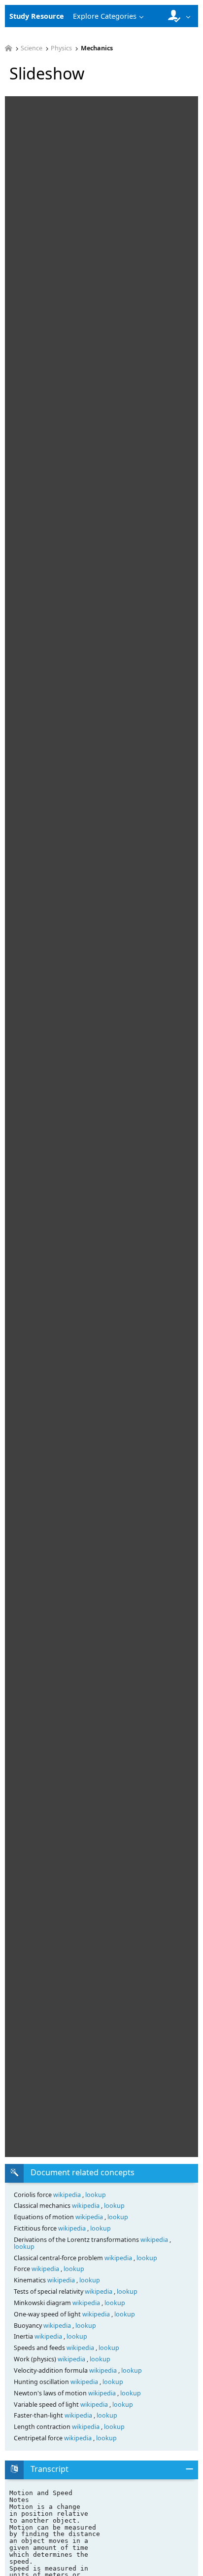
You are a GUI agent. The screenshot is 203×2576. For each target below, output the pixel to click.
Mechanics (97, 49)
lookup (96, 2195)
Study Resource (37, 16)
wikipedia (68, 2195)
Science (32, 49)
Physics (61, 49)
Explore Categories (105, 16)
